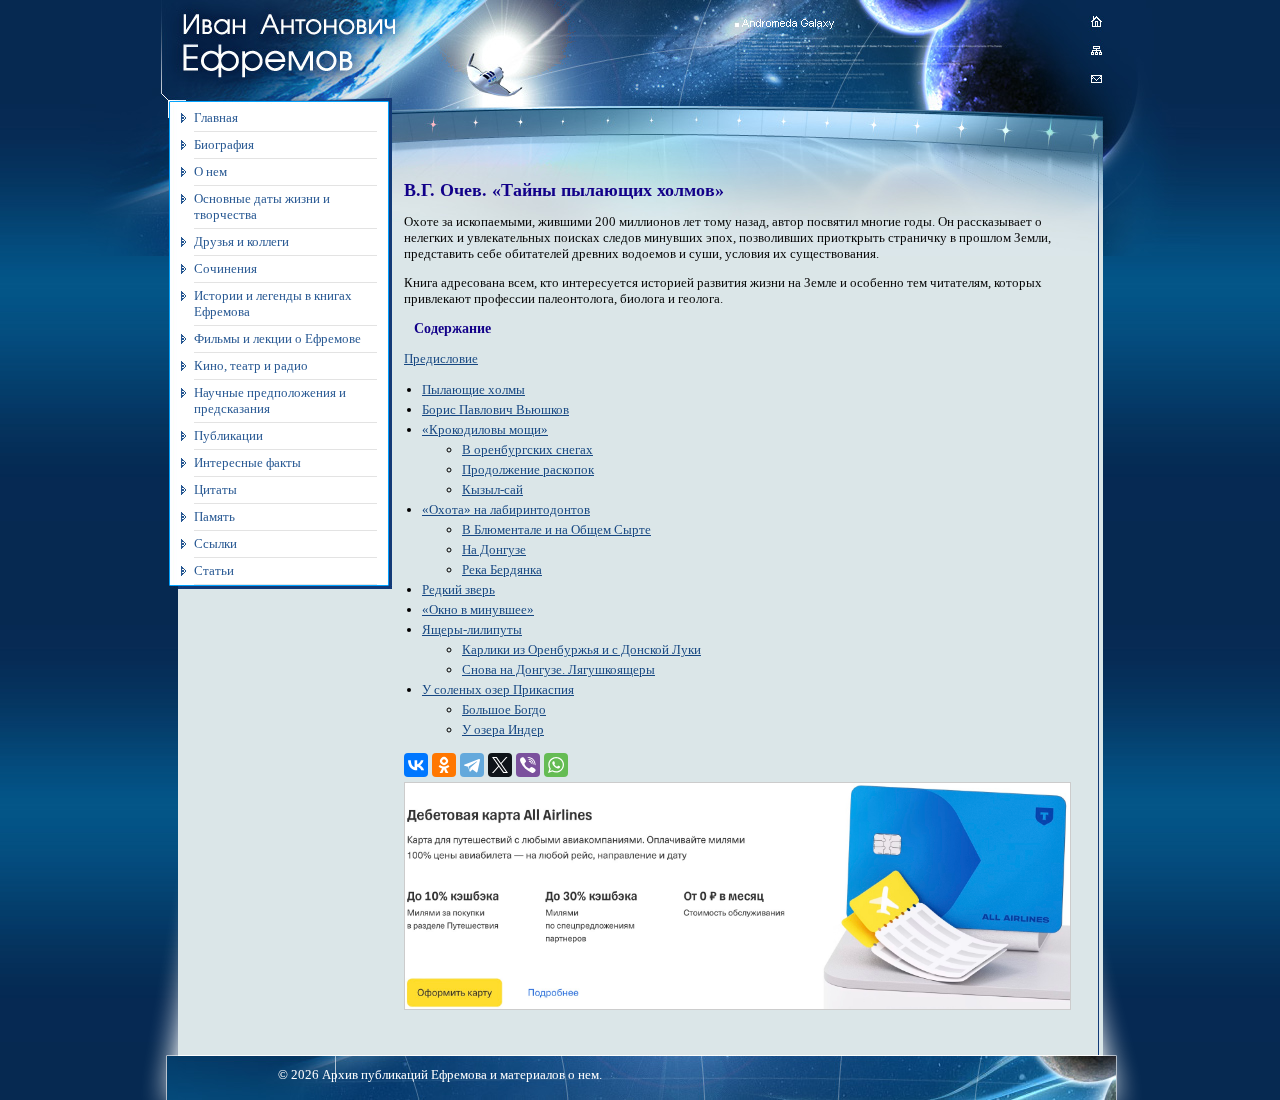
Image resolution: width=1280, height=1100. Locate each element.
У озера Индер (503, 729)
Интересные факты (247, 462)
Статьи (214, 570)
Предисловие (441, 358)
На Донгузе (494, 549)
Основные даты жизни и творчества (262, 206)
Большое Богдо (504, 709)
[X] (500, 765)
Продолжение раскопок (528, 469)
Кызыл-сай (492, 489)
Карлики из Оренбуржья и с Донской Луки (581, 649)
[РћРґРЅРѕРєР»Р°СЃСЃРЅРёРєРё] (444, 765)
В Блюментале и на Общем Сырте (556, 529)
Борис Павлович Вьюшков (495, 409)
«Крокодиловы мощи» (485, 429)
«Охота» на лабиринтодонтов (506, 509)
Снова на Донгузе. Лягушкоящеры (558, 669)
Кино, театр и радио (251, 365)
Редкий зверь (458, 589)
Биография (224, 144)
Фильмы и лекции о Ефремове (277, 338)
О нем (210, 171)
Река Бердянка (502, 569)
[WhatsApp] (556, 765)
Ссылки (215, 543)
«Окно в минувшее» (478, 609)
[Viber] (528, 765)
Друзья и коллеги (241, 241)
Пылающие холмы (473, 389)
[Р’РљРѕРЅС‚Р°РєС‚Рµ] (416, 765)
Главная (216, 117)
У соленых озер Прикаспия (498, 689)
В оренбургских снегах (527, 449)
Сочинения (225, 268)
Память (214, 516)
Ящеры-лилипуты (472, 629)
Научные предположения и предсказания (270, 400)
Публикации (228, 435)
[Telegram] (472, 765)
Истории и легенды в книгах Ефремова (273, 303)
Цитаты (215, 489)
